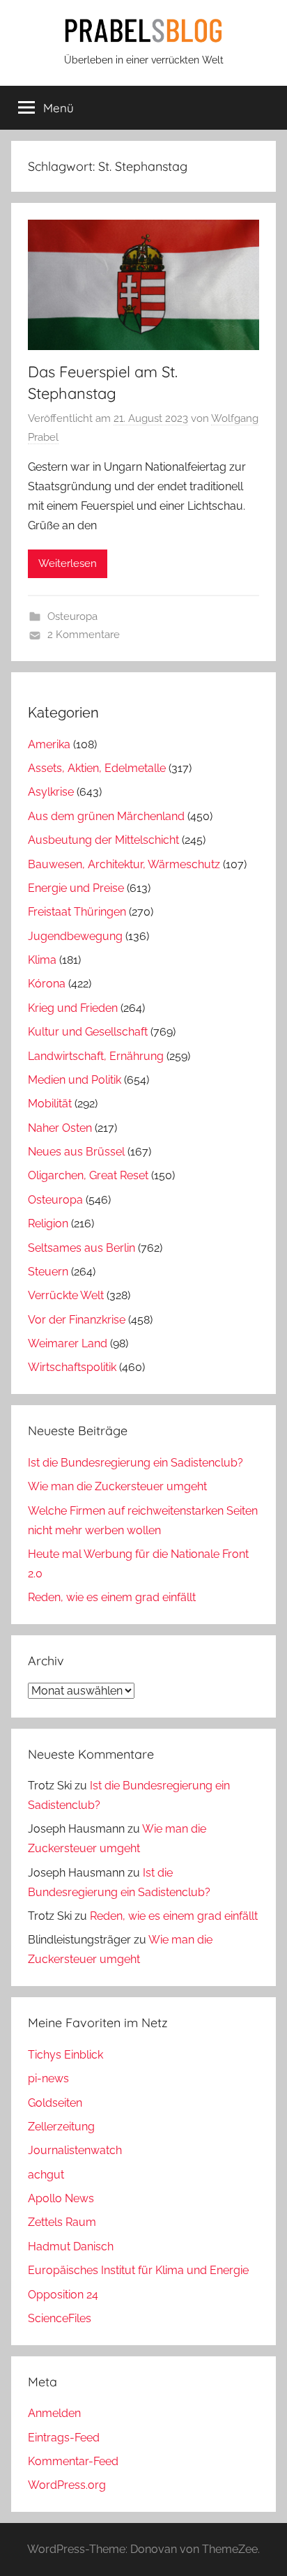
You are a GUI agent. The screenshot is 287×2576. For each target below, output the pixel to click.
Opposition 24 (63, 2295)
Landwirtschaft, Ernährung (96, 1056)
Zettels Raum (62, 2222)
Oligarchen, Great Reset (88, 1175)
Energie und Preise (76, 888)
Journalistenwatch (75, 2150)
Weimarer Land (68, 1343)
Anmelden (54, 2413)
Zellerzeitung (61, 2127)
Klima (42, 960)
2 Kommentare (84, 635)
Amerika (49, 744)
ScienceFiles (60, 2318)
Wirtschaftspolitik (72, 1367)
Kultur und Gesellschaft (88, 1032)
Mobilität (50, 1104)
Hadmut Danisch (71, 2247)
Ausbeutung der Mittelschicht (103, 840)
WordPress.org (67, 2485)
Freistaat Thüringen (77, 912)
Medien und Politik (75, 1080)
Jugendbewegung (75, 936)
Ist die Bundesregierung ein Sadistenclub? (135, 1463)
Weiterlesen (68, 563)
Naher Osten (60, 1128)
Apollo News (61, 2198)
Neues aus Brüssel (76, 1152)
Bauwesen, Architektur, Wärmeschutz (124, 864)
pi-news (48, 2078)
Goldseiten (55, 2103)
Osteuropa (72, 616)
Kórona (47, 984)
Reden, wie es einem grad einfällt (112, 1597)
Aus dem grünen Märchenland (106, 816)
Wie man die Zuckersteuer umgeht (117, 1486)
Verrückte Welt (66, 1295)
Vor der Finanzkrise (77, 1320)
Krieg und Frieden (73, 1008)
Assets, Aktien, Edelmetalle (97, 768)
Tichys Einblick (65, 2055)
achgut (46, 2175)
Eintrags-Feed (64, 2438)
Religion (48, 1223)
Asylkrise (51, 792)
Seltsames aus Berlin (82, 1248)
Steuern (48, 1272)
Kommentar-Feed (73, 2461)
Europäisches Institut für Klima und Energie (138, 2270)
